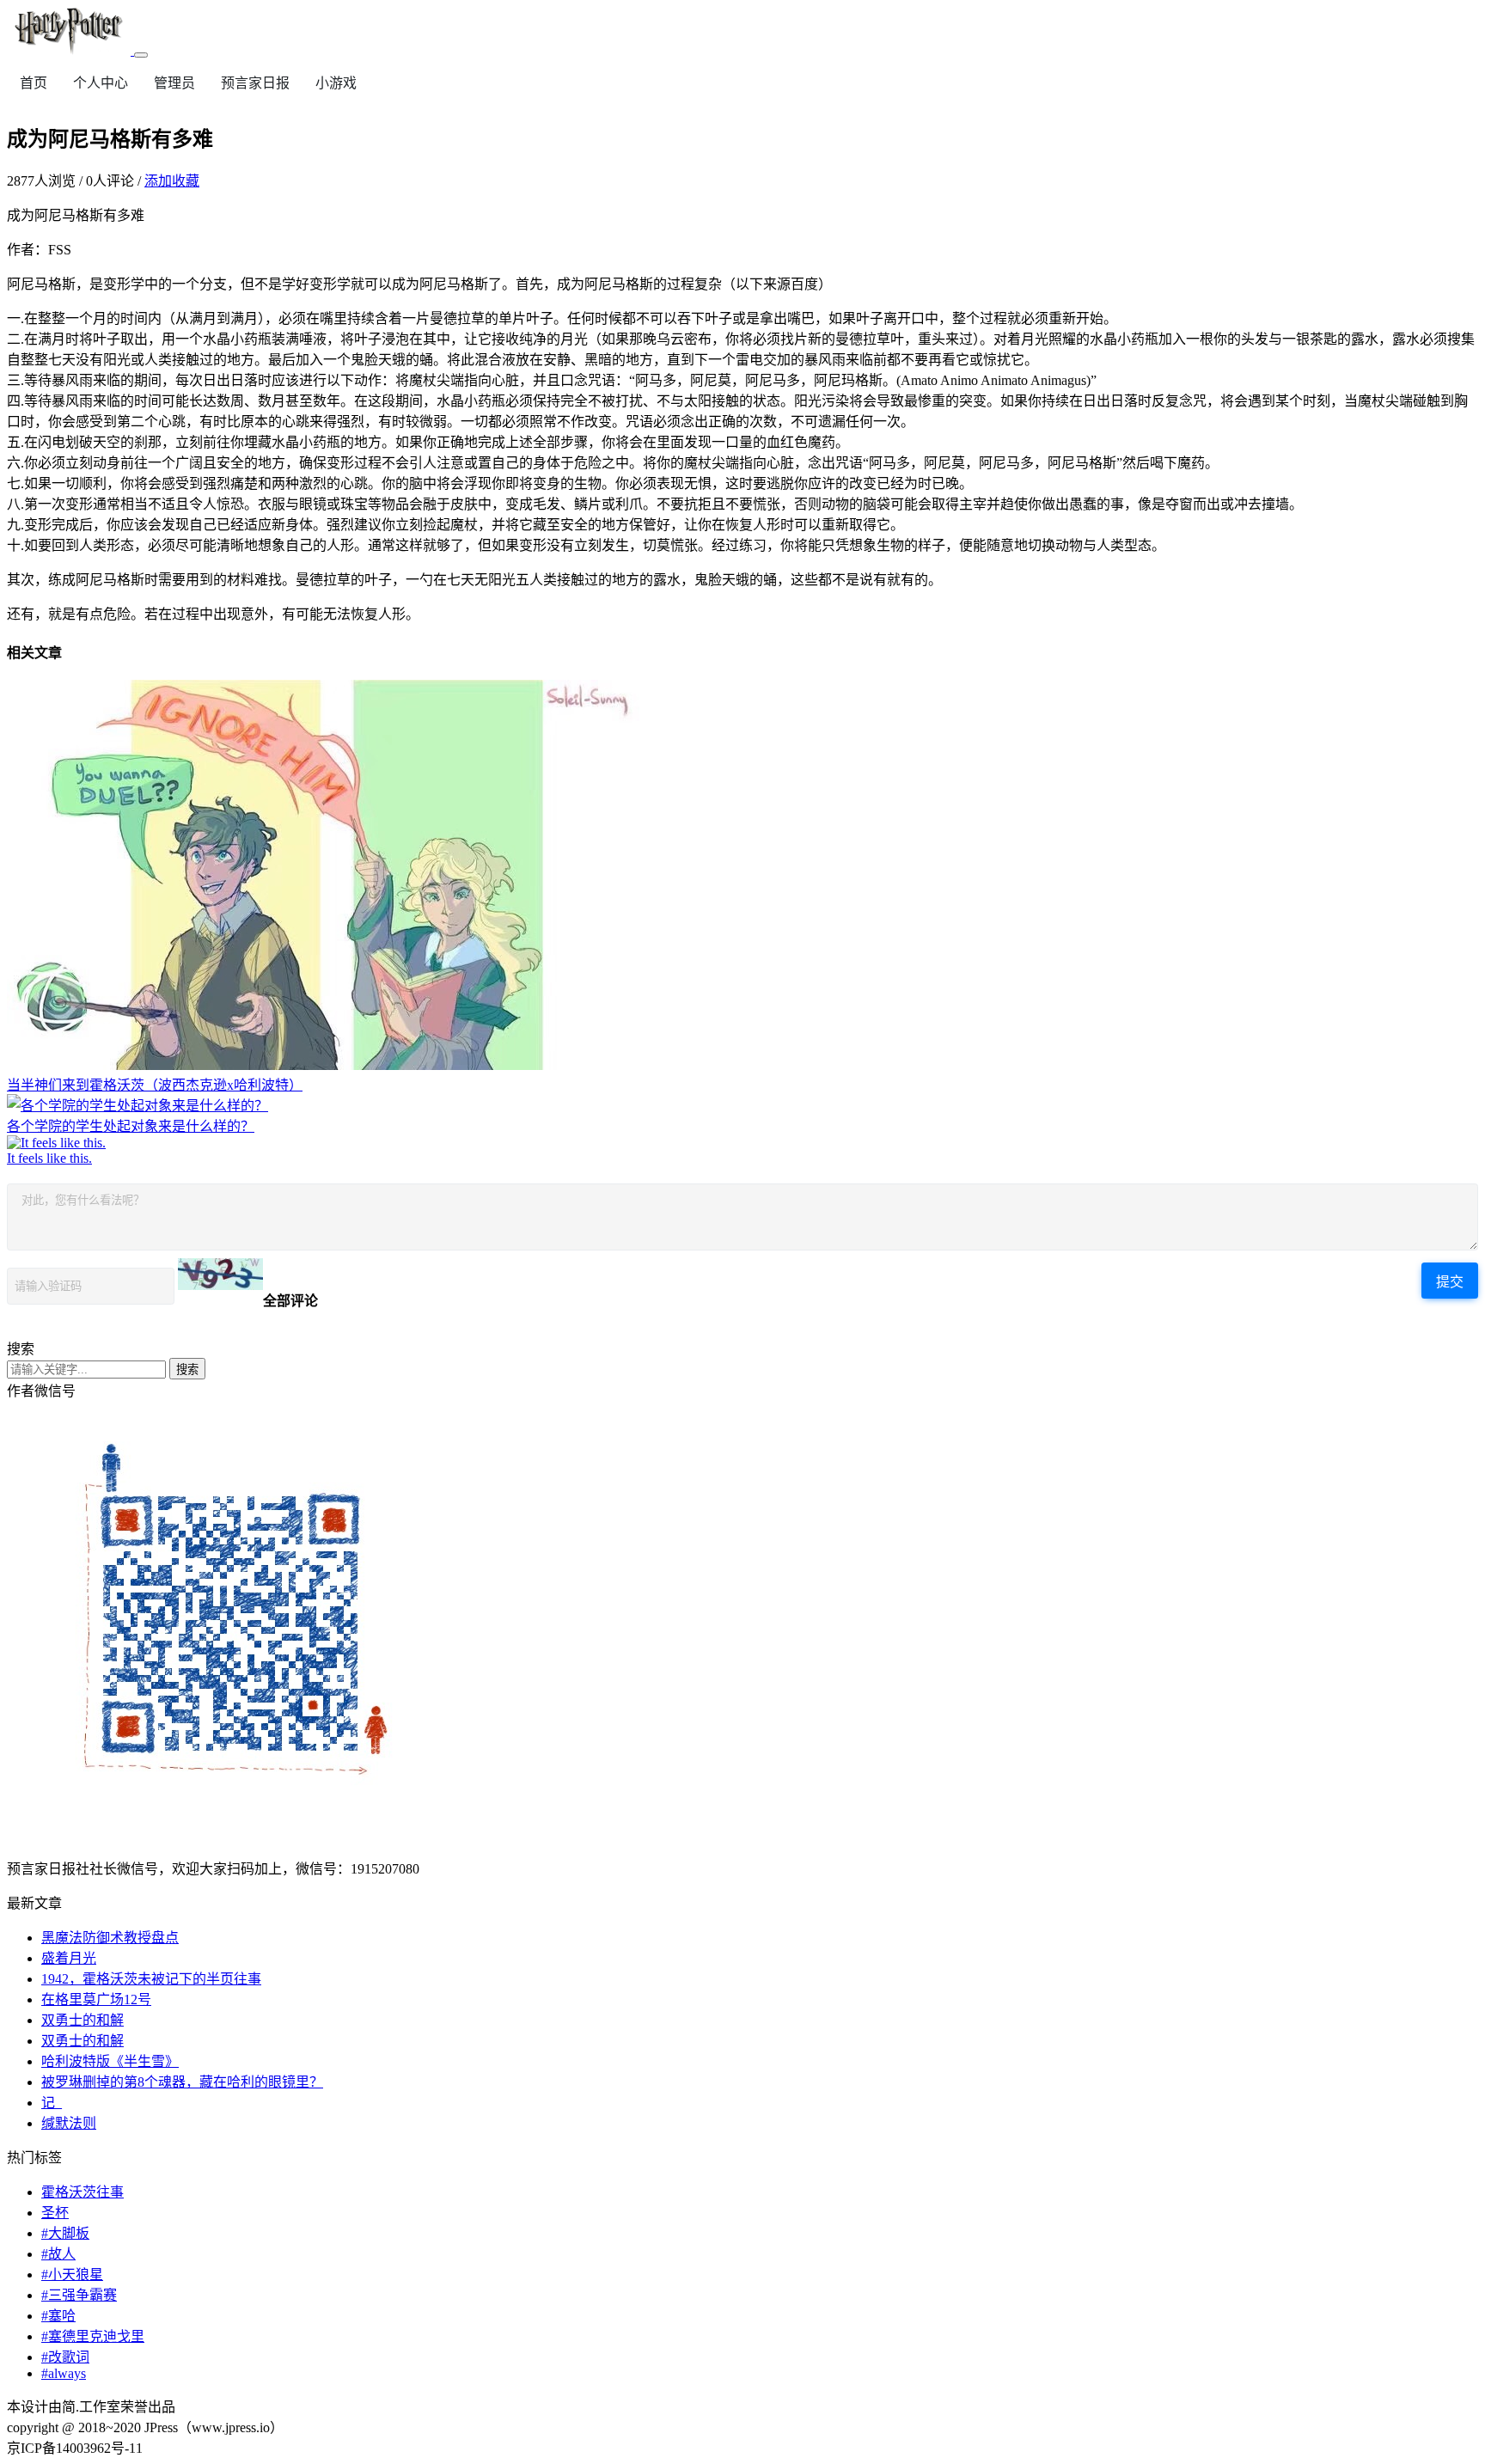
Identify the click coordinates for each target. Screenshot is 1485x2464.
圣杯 (55, 2213)
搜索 (187, 1370)
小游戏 (336, 83)
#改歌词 (65, 2357)
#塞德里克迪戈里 (93, 2336)
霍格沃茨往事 (82, 2192)
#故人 (58, 2254)
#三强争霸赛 (79, 2295)
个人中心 (101, 83)
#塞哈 (58, 2316)
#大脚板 (65, 2233)
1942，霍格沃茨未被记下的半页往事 (151, 1979)
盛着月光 (69, 1958)
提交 (1450, 1282)
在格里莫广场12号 (96, 1999)
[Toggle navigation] (141, 55)
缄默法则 (69, 2123)
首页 (34, 83)
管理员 (174, 83)
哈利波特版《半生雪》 (110, 2061)
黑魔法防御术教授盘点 (110, 1938)
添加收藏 (172, 181)
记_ (52, 2103)
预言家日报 (255, 83)
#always (64, 2373)
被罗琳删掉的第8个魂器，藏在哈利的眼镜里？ (182, 2082)
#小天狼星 (72, 2274)
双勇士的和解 (82, 2020)
